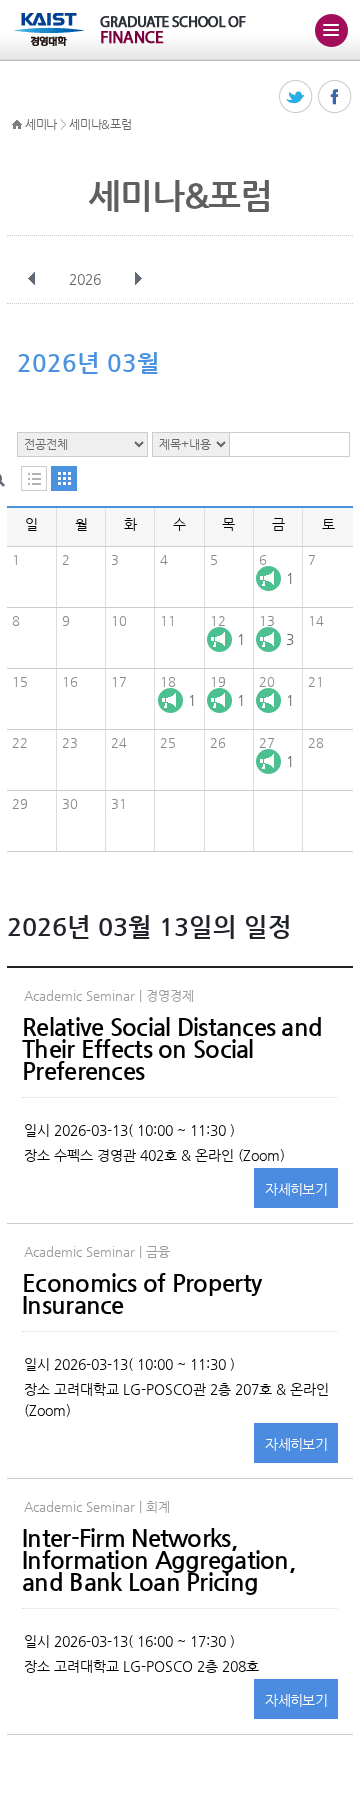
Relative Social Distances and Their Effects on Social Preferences (172, 1049)
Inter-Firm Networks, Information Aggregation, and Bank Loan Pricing (158, 1560)
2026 (85, 279)
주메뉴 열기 (331, 30)
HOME (17, 125)
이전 (32, 279)
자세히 (296, 1189)
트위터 (296, 97)
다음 (138, 279)
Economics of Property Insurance (141, 1294)
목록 (34, 478)
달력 (64, 478)
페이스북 (335, 97)
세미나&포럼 (100, 124)
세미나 (41, 124)
